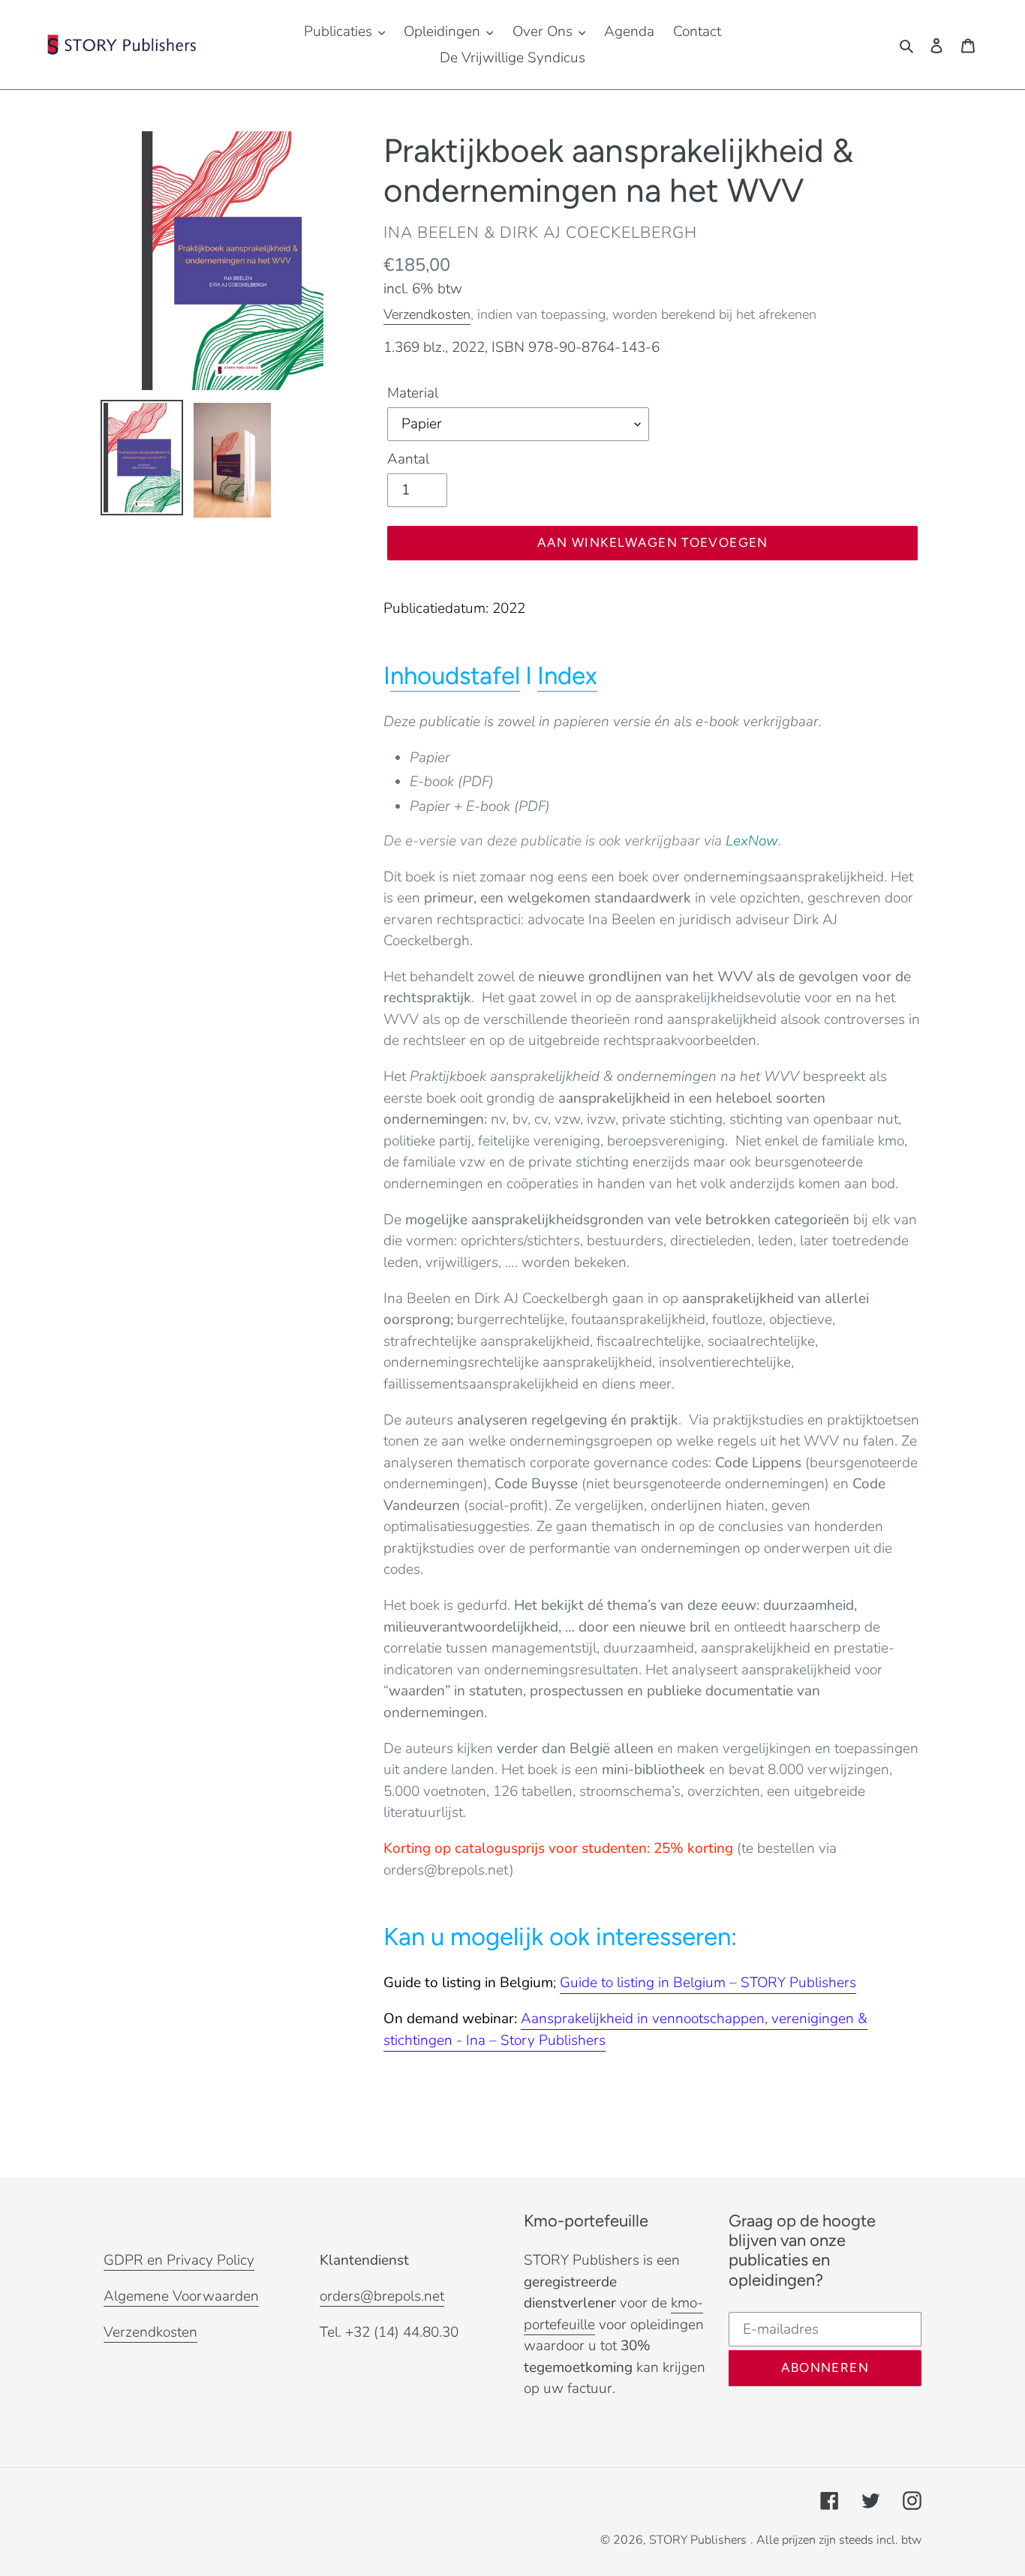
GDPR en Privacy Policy (179, 2260)
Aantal (408, 459)
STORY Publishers (698, 2540)
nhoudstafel (455, 676)
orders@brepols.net (382, 2296)
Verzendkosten (427, 314)
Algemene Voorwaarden (181, 2296)
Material (413, 393)
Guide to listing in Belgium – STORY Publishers (708, 1983)
